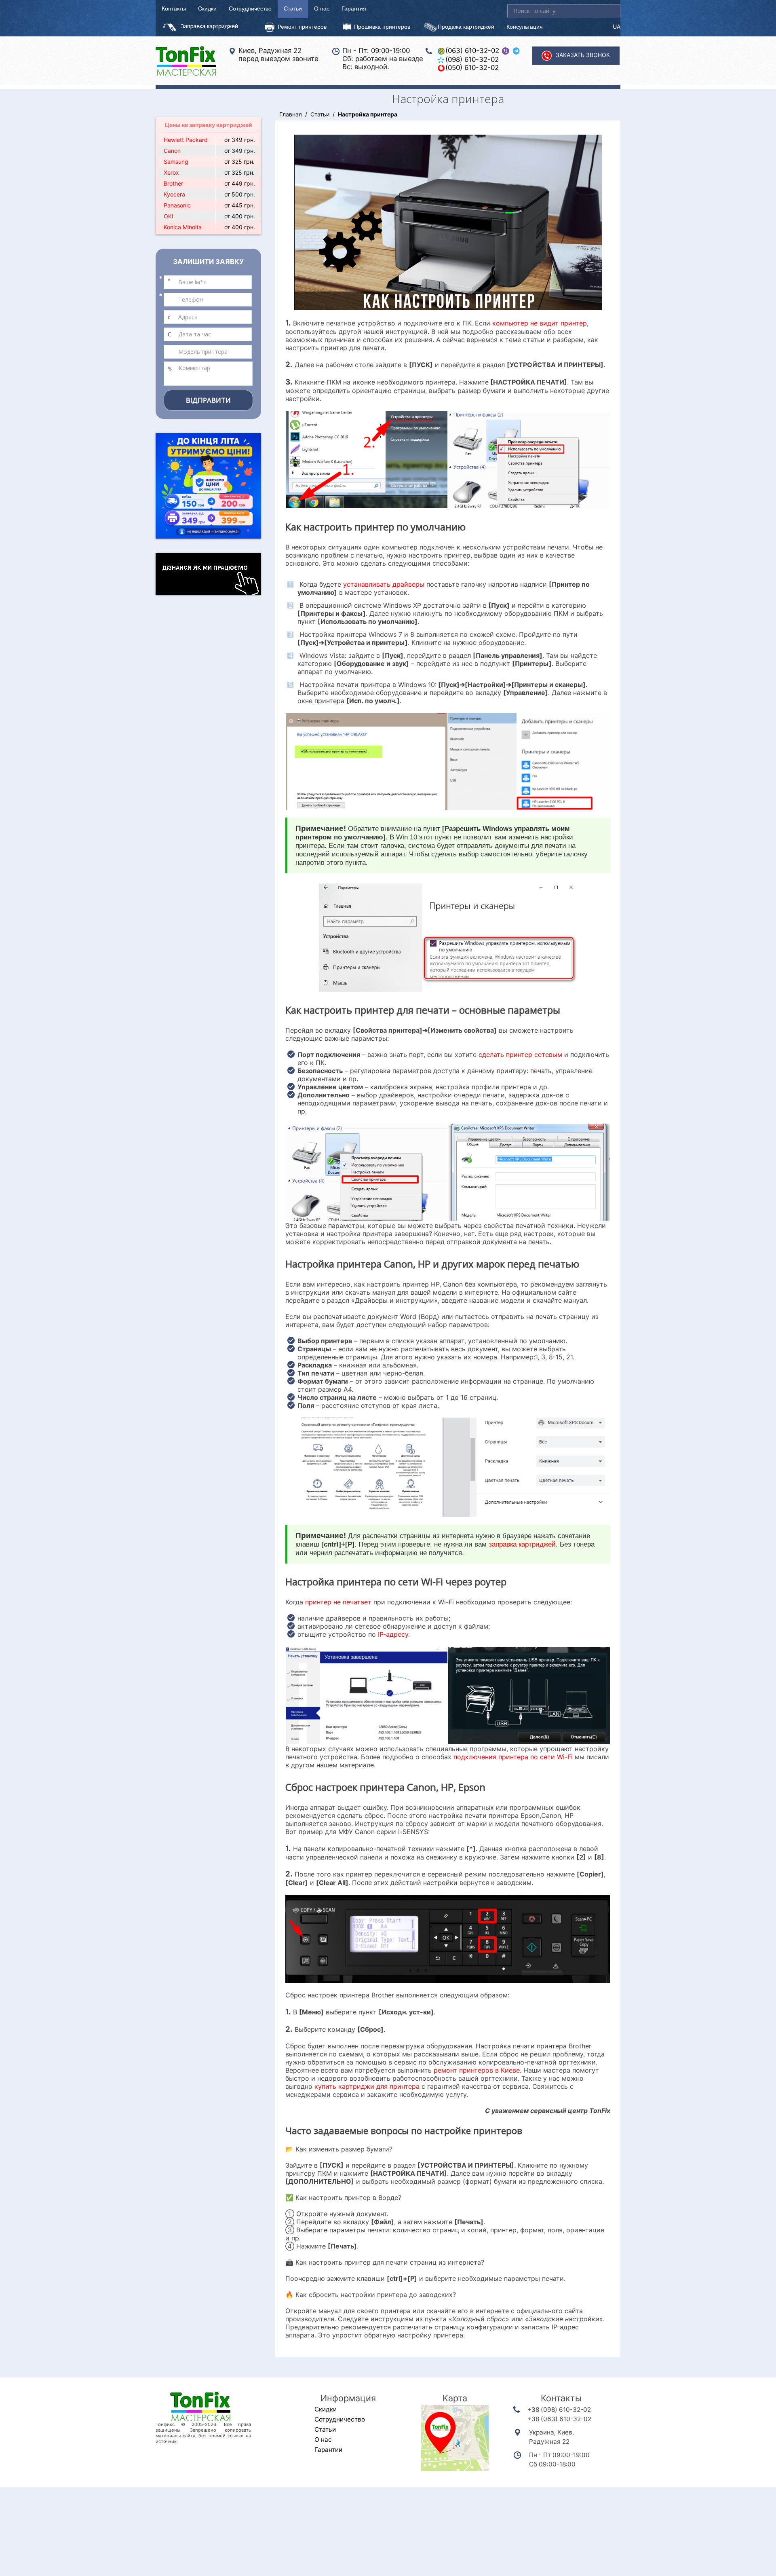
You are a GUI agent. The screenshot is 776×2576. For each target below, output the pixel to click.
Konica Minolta (183, 227)
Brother (173, 183)
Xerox (171, 172)
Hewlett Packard (186, 140)
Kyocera (174, 194)
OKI (169, 216)
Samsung (176, 162)
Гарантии (328, 2450)
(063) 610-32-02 (472, 51)
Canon (172, 151)
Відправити (208, 400)
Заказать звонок (583, 55)
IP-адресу (393, 1634)
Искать (614, 11)
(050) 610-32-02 (472, 68)
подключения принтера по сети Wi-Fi (513, 1757)
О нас (322, 8)
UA (617, 26)
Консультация (525, 26)
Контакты (174, 8)
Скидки (207, 8)
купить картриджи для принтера (367, 2086)
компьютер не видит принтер (540, 323)
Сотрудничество (250, 8)
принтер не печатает (338, 1602)
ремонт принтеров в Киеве (477, 2070)
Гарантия (354, 8)
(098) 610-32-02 (472, 59)
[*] (208, 282)
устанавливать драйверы (384, 584)
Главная (291, 114)
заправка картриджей (522, 1544)
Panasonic (177, 205)
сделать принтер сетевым (520, 1054)
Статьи (293, 8)
